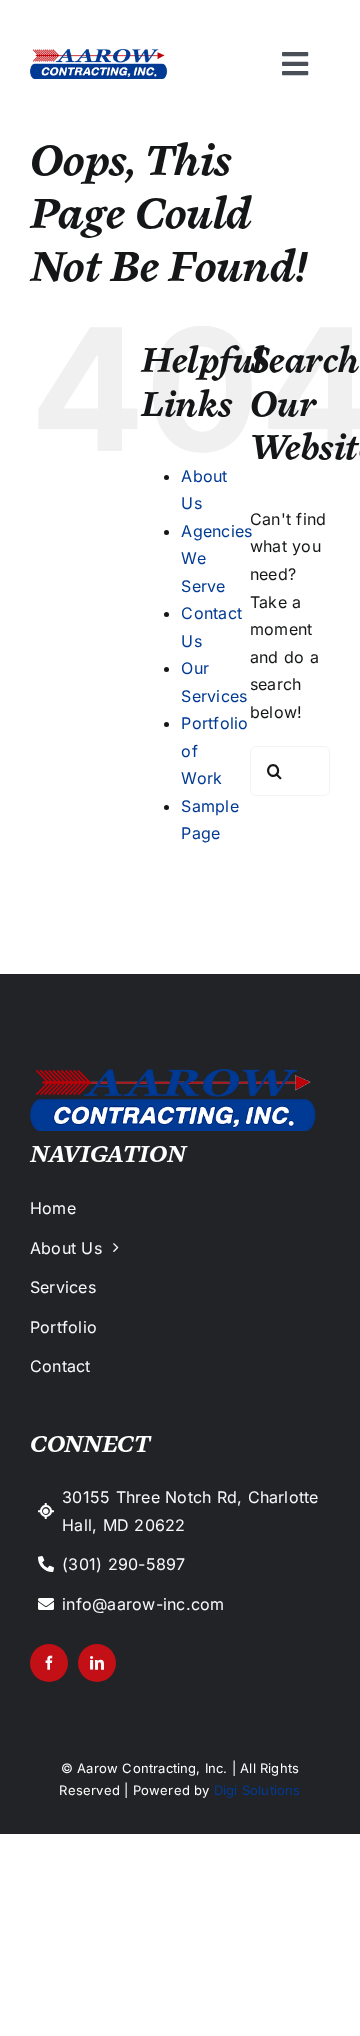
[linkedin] (97, 1663)
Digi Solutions (257, 1790)
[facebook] (49, 1663)
